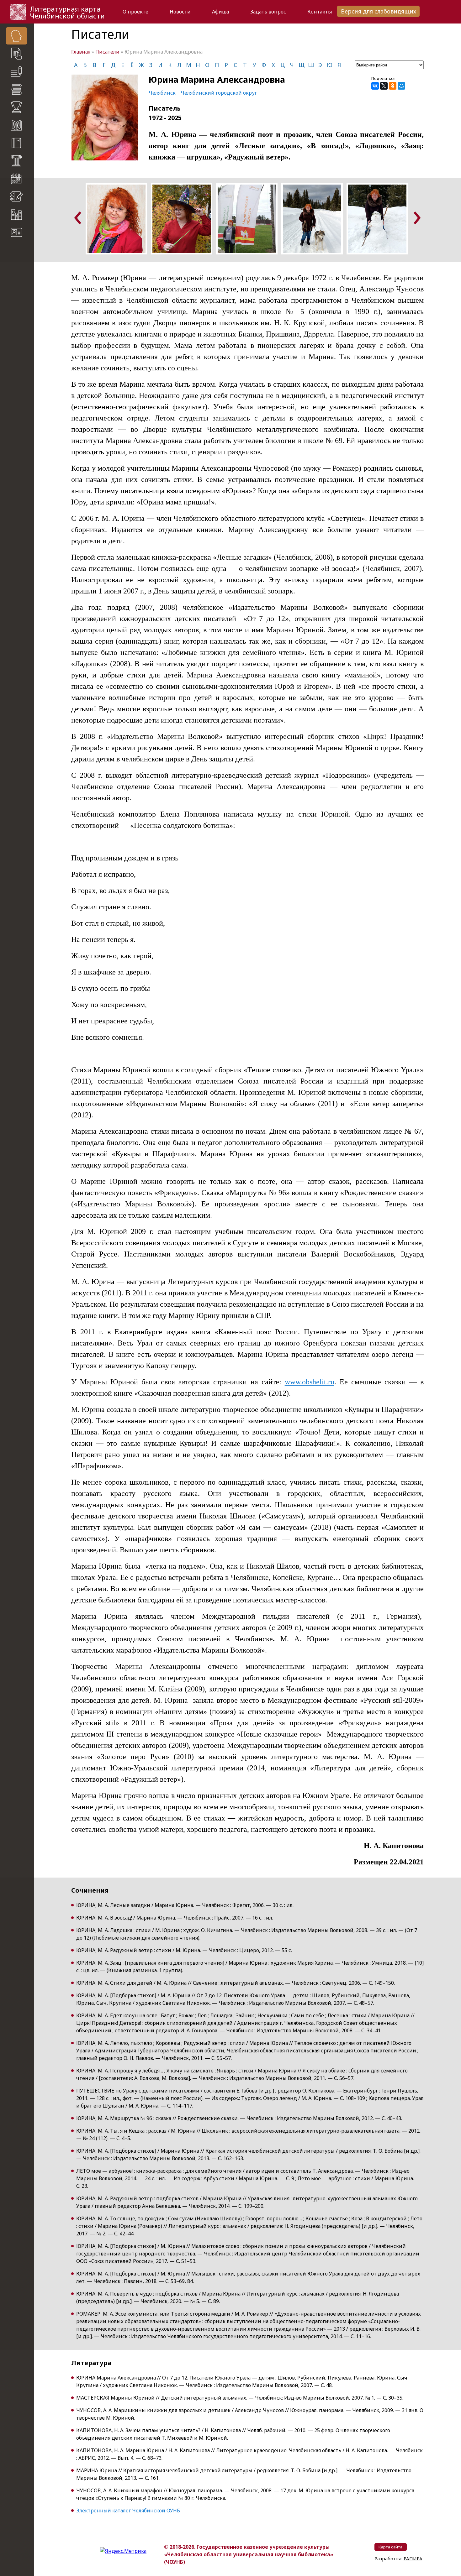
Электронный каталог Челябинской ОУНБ (128, 2511)
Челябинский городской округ (219, 93)
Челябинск (162, 93)
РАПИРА (12, 330)
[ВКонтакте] (375, 86)
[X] (384, 86)
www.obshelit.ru (310, 1382)
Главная (81, 52)
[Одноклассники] (393, 86)
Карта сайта (19, 251)
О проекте (135, 12)
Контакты (320, 12)
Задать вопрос (268, 12)
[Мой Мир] (401, 86)
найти (29, 263)
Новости (180, 12)
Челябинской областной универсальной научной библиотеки (21, 298)
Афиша (220, 12)
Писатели (107, 52)
